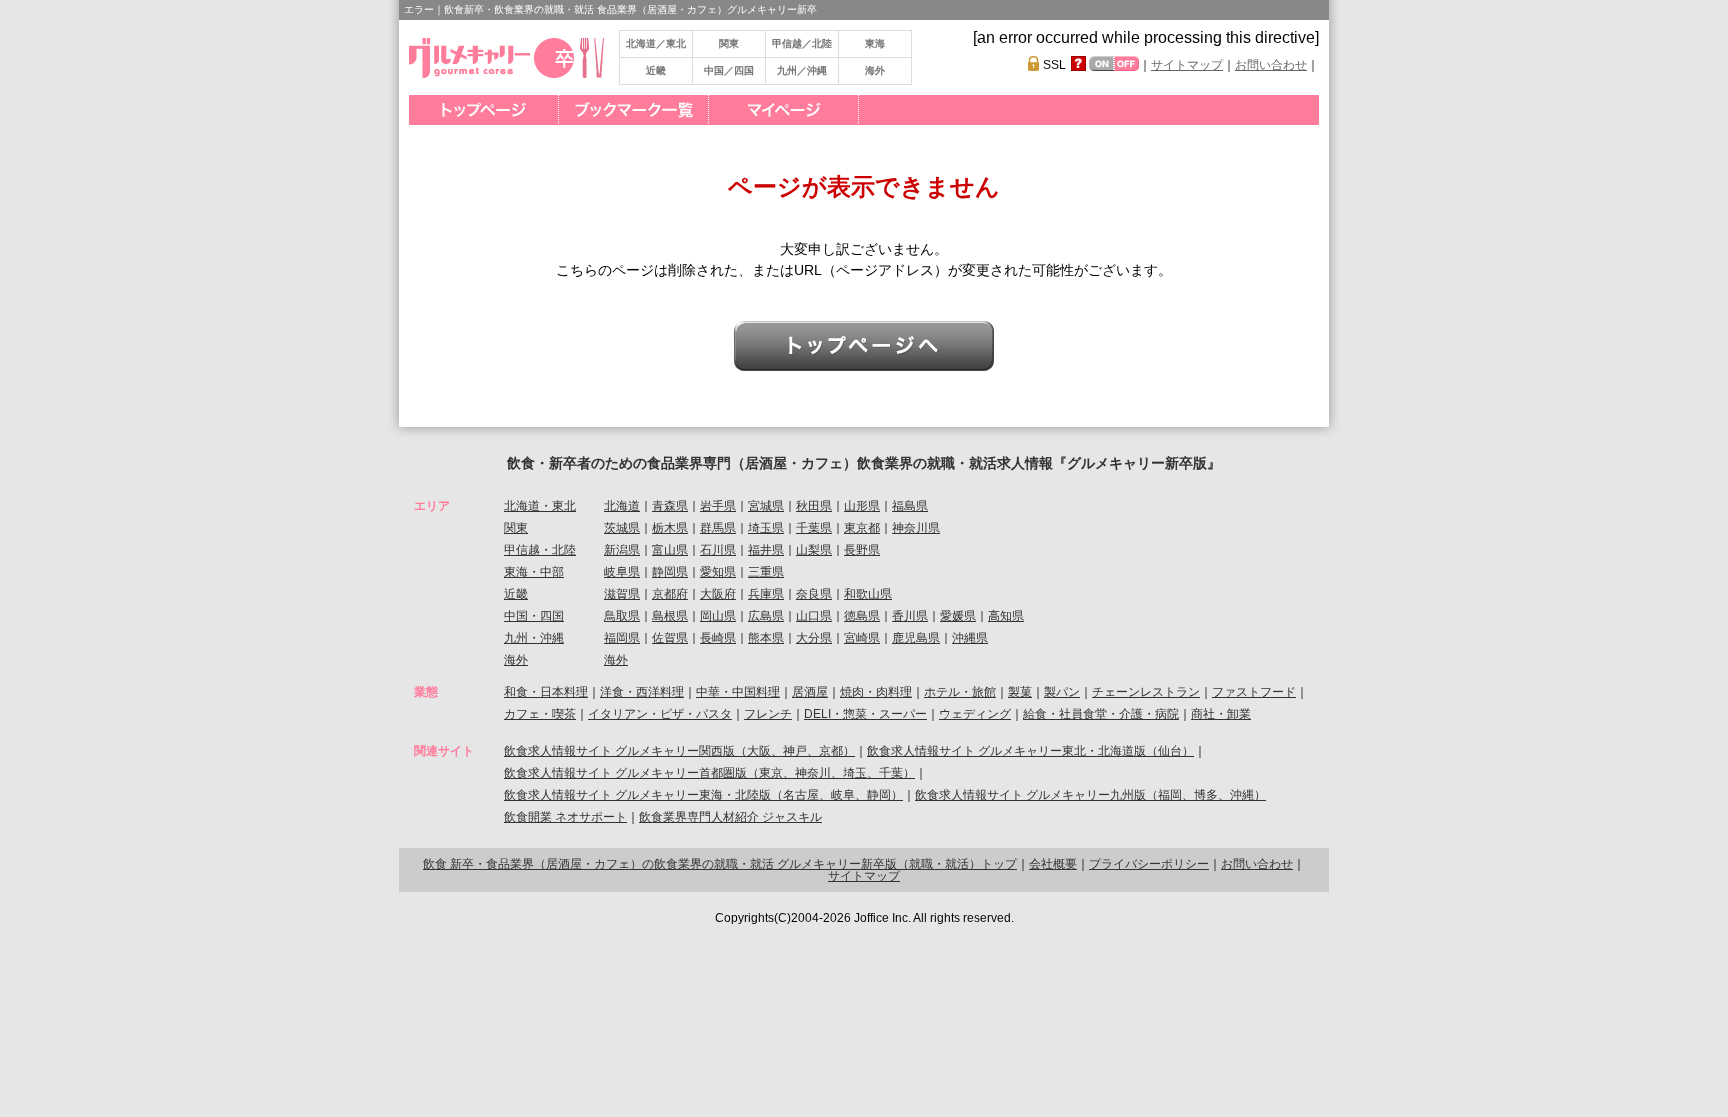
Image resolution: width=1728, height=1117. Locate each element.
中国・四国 (534, 616)
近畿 (656, 70)
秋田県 (814, 506)
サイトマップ (1187, 65)
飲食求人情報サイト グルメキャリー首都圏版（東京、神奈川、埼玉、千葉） (709, 773)
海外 (875, 70)
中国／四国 (729, 70)
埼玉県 (766, 528)
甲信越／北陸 (802, 43)
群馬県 (718, 528)
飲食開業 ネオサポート (565, 817)
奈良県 (814, 594)
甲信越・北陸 (540, 550)
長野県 (862, 550)
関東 (729, 43)
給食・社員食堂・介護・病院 (1101, 714)
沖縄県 (970, 638)
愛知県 (718, 572)
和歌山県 (868, 594)
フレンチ (768, 714)
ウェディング (975, 714)
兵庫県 (766, 594)
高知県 (1006, 616)
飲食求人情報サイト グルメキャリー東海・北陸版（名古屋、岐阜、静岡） (703, 795)
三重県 (766, 572)
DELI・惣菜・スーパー (865, 714)
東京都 (862, 528)
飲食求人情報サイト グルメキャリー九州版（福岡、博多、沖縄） (1090, 795)
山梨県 (814, 550)
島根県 (670, 616)
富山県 (670, 550)
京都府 (670, 594)
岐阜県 (622, 572)
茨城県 (622, 528)
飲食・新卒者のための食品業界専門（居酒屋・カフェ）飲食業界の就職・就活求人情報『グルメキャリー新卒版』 (864, 463)
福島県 (910, 506)
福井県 (766, 550)
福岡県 (622, 638)
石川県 (718, 550)
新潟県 (622, 550)
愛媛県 (958, 616)
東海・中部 (534, 572)
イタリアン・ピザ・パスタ (660, 714)
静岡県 (670, 572)
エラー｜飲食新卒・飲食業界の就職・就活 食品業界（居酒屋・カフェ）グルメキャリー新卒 (610, 9)
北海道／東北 (656, 43)
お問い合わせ (1271, 65)
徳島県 (862, 616)
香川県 (910, 616)
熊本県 (766, 638)
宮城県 (766, 506)
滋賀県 (622, 594)
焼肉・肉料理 (876, 692)
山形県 (862, 506)
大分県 (814, 638)
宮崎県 (862, 638)
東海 (875, 43)
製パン (1062, 692)
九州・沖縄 (534, 638)
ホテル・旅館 (960, 692)
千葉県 (814, 528)
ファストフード (1254, 692)
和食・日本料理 (546, 692)
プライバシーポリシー (1149, 864)
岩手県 (718, 506)
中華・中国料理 (738, 692)
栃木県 (670, 528)
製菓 (1020, 692)
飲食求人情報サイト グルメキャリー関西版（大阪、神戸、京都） (679, 751)
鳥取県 (622, 616)
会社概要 (1053, 864)
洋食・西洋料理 (642, 692)
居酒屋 (810, 692)
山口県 (814, 616)
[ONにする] (1101, 63)
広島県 (766, 616)
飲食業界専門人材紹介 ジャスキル (730, 817)
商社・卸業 (1221, 714)
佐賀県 (670, 638)
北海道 (622, 506)
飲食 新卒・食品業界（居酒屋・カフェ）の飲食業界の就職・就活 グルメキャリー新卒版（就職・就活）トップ (720, 864)
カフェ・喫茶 (540, 714)
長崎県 (718, 638)
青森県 (670, 506)
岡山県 (718, 616)
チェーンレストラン (1146, 692)
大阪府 (718, 594)
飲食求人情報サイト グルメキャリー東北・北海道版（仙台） (1030, 751)
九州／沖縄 (802, 70)
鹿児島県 (916, 638)
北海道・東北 (540, 506)
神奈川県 (916, 528)
